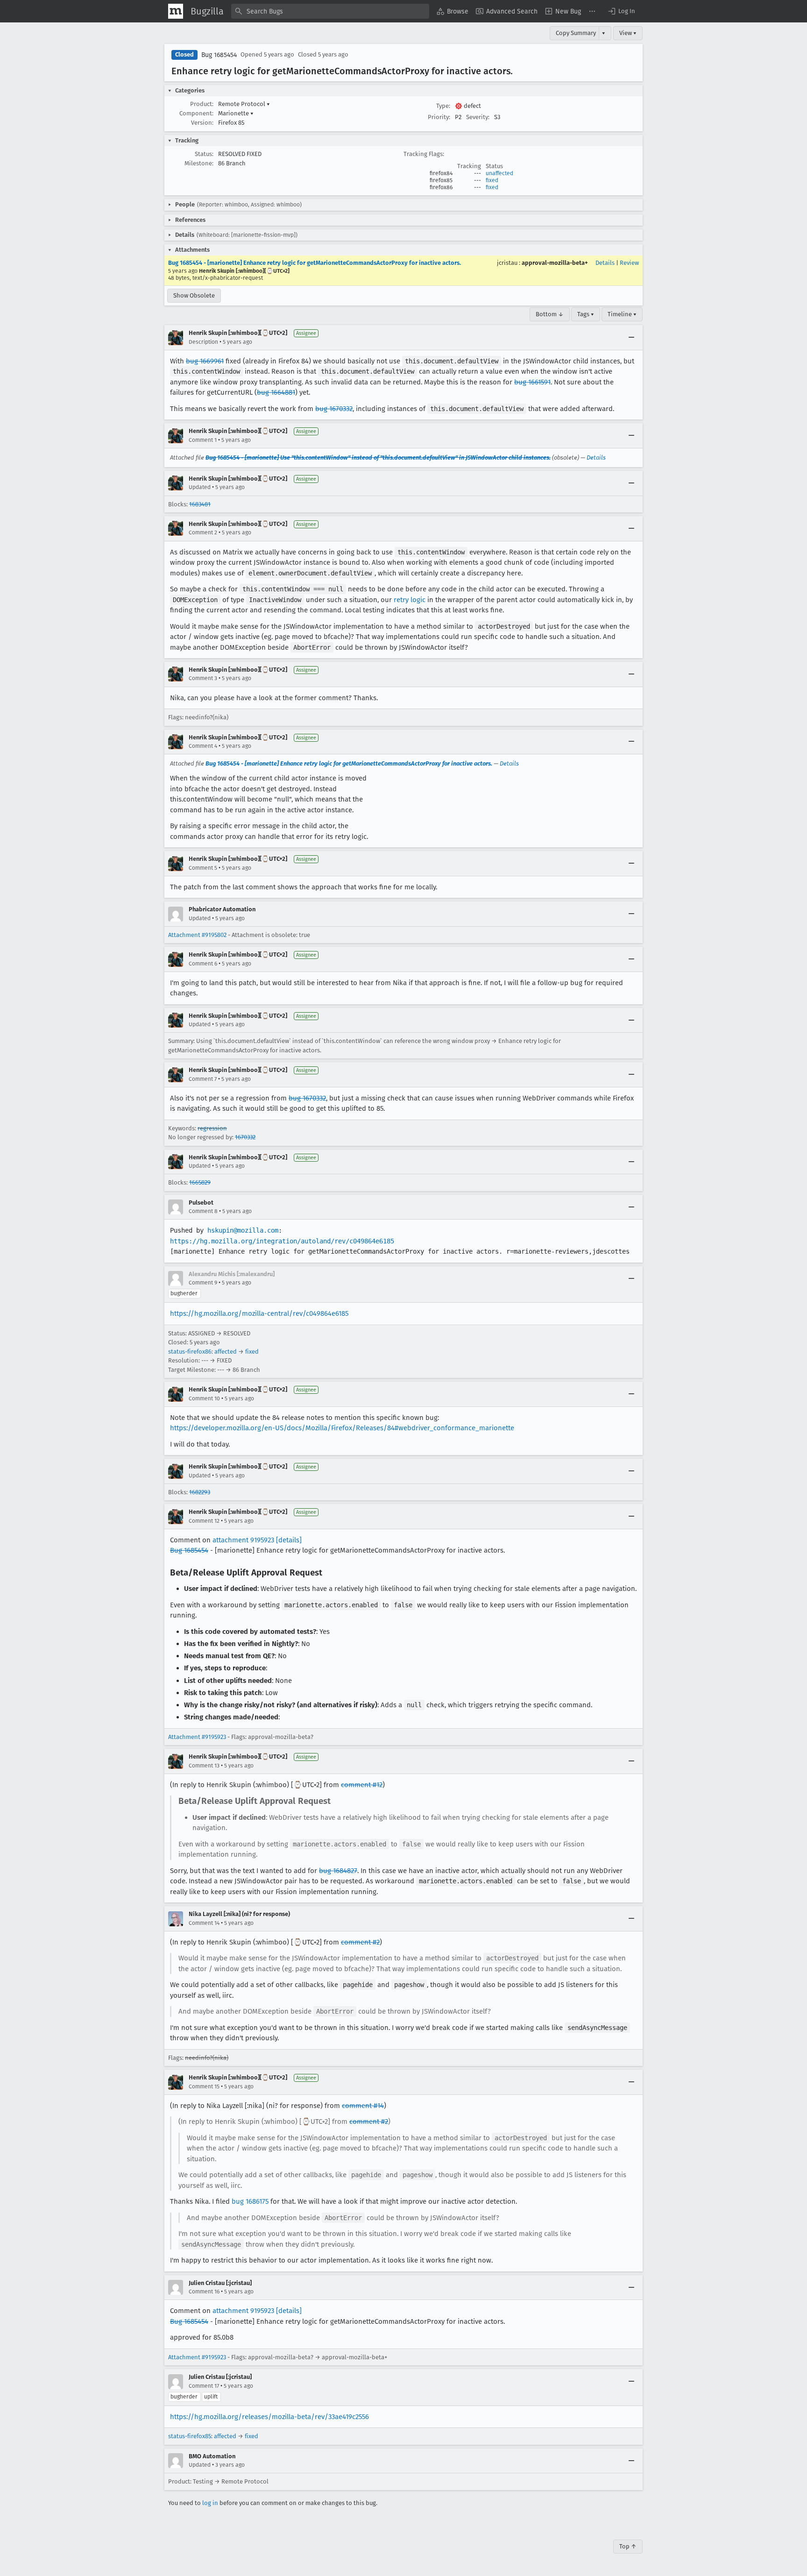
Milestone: (199, 163)
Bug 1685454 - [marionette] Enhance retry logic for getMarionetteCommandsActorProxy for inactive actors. (315, 263)
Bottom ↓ (550, 314)
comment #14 (363, 2106)
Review (629, 263)
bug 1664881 (276, 392)
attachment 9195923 (243, 1540)
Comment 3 (203, 678)
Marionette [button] (236, 113)
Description (203, 342)
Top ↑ (628, 2546)
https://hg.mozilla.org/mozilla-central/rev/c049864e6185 (259, 1313)
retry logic (410, 600)
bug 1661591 (532, 382)
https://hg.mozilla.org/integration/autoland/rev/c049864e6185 (282, 1241)
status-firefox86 (190, 1352)
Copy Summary (576, 33)
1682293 (200, 1492)
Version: (202, 123)
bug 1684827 (338, 1871)
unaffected (499, 173)
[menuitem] (453, 11)
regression (212, 1128)
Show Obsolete (194, 295)
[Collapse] (631, 338)
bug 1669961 (205, 361)
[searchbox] (330, 11)
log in (210, 2503)
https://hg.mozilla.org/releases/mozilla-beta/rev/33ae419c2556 (269, 2417)
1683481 (200, 504)
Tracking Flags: (424, 154)
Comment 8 (203, 1211)
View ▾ (628, 33)
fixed (492, 180)
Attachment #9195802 (197, 935)
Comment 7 (203, 1079)
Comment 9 (203, 1283)
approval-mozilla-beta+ (555, 263)
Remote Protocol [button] (244, 104)
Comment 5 (203, 868)
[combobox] (330, 11)
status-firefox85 (190, 2436)
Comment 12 (204, 1521)
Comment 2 (203, 532)
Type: (443, 106)
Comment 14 (204, 1923)
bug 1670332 (334, 409)
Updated (200, 487)
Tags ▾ (586, 314)
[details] (289, 1540)
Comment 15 (204, 2086)
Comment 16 (204, 2292)
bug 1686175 (250, 2201)
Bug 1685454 (219, 55)
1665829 (200, 1182)
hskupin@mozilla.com (243, 1230)
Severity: (478, 117)
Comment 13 (204, 1766)
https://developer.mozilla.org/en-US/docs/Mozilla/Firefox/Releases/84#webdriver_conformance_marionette (342, 1428)
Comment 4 (203, 746)
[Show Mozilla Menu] (176, 11)
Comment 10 (204, 1398)
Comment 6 (203, 964)
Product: (202, 104)
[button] (621, 11)
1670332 (245, 1137)
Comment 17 (204, 2386)
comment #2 (360, 1942)
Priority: (439, 117)
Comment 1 (203, 440)
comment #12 (362, 1785)
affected (226, 1352)
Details (605, 263)
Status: (204, 154)
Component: (196, 113)
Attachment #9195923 (197, 1737)
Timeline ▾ (622, 314)
